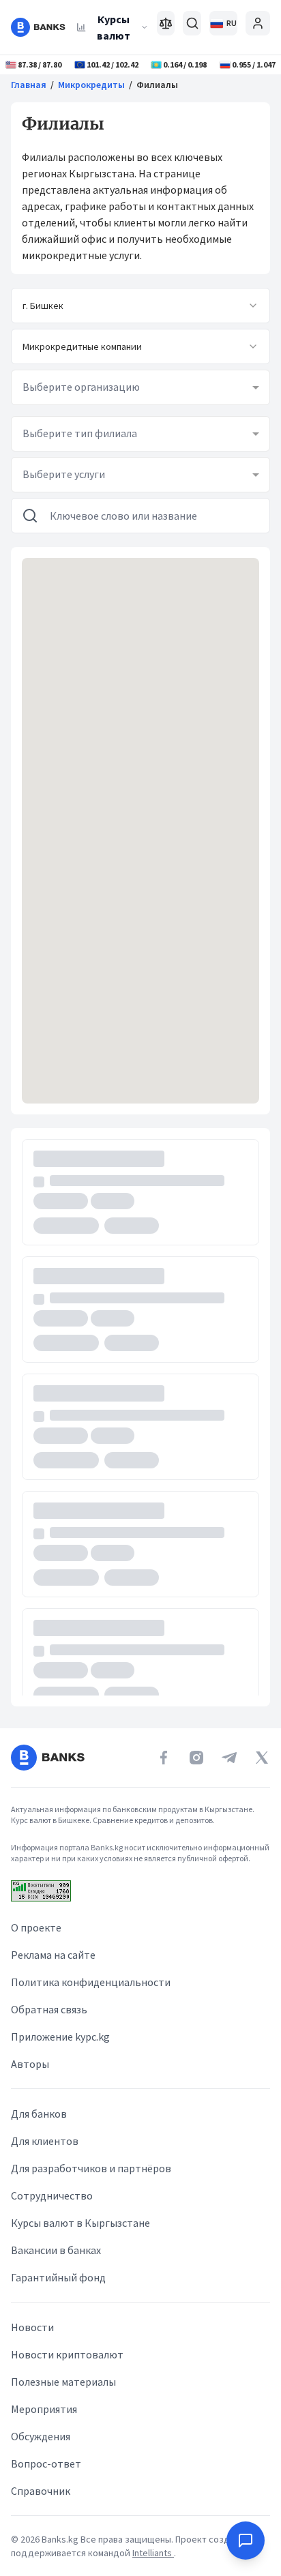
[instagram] (196, 1758)
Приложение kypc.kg (60, 2037)
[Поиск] (192, 23)
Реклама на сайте (53, 1955)
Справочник (41, 2491)
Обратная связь (49, 2009)
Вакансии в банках (56, 2250)
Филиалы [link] (157, 85)
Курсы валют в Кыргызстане (80, 2223)
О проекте (36, 1927)
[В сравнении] (166, 23)
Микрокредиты (91, 85)
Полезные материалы (63, 2382)
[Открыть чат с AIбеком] (246, 2541)
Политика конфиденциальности (91, 1982)
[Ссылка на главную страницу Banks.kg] (38, 27)
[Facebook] (164, 1758)
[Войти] (258, 23)
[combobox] (140, 306)
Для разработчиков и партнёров (91, 2168)
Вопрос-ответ (46, 2463)
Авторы (30, 2064)
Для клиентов (45, 2141)
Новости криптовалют (67, 2354)
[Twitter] (262, 1758)
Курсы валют (114, 27)
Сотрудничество (52, 2195)
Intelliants (153, 2553)
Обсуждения (41, 2436)
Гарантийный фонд (58, 2277)
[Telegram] (229, 1758)
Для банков (39, 2114)
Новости (32, 2327)
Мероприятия (44, 2409)
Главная (29, 85)
